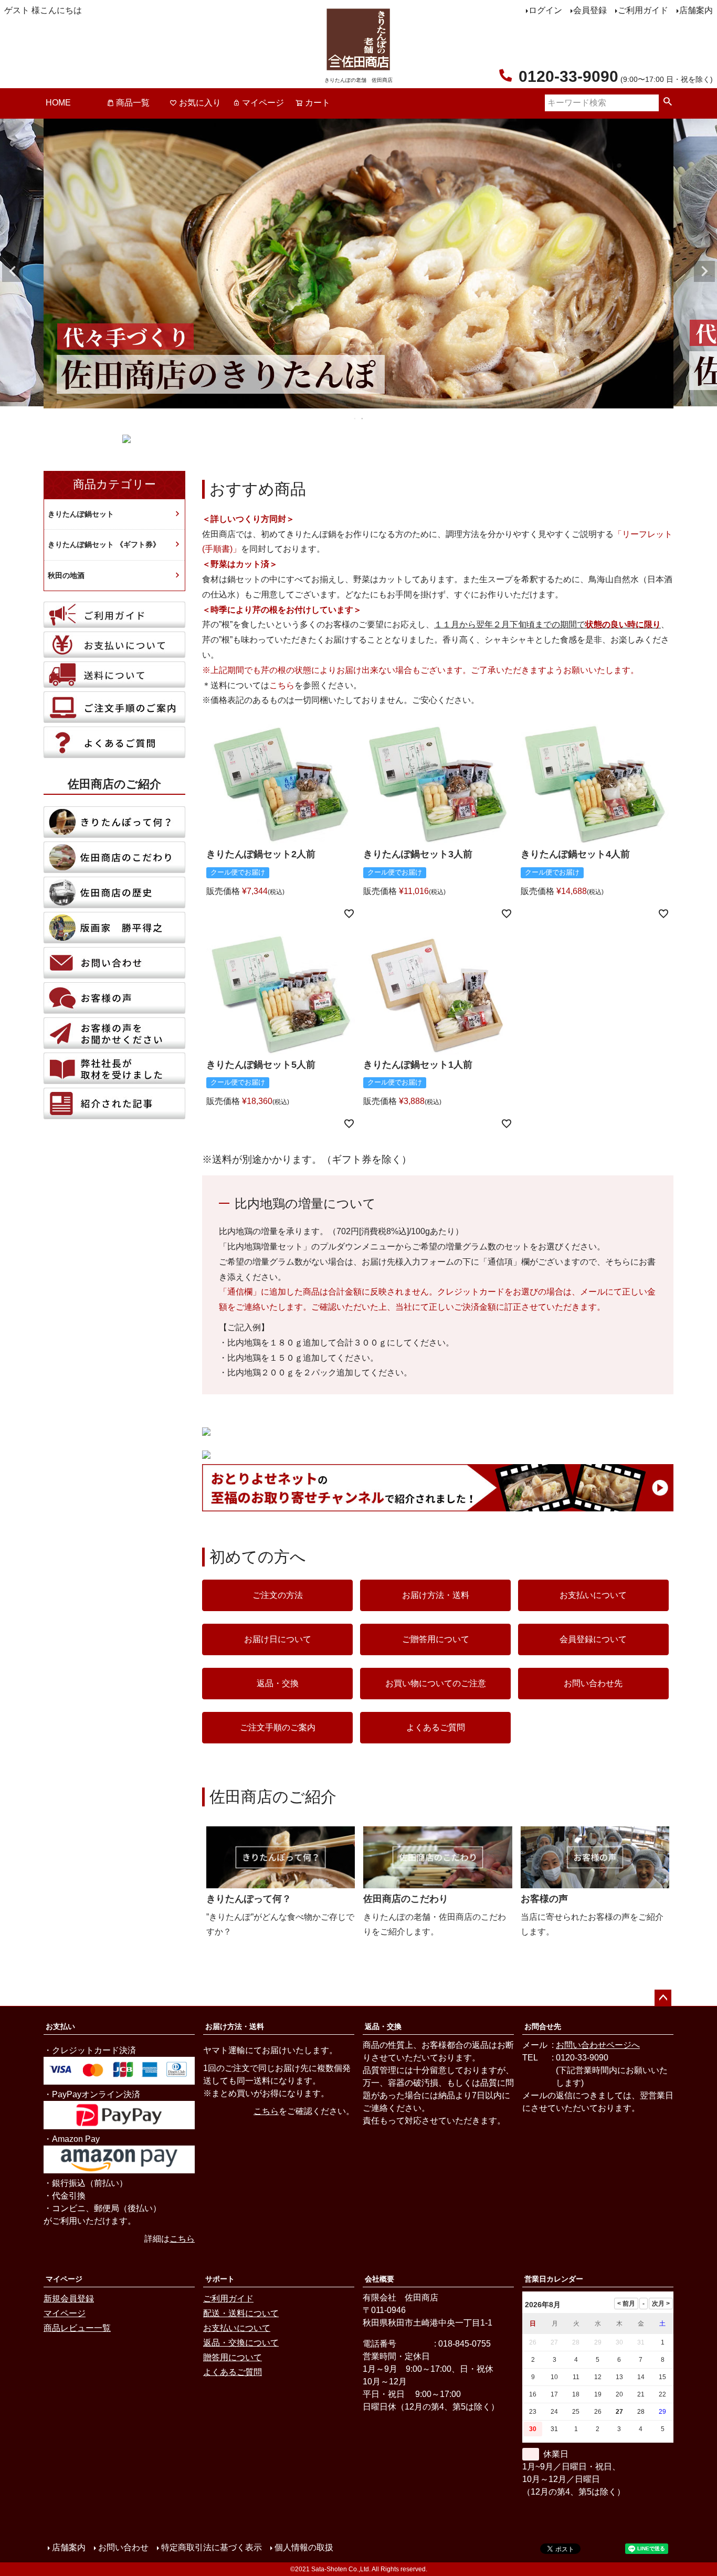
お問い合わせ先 (593, 1683)
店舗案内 (696, 10)
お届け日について (278, 1639)
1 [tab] (355, 418)
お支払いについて (593, 1595)
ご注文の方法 (278, 1595)
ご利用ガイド (643, 10)
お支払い (60, 2026)
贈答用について (233, 2357)
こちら (282, 685)
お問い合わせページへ (598, 2045)
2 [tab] (363, 418)
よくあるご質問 (436, 1727)
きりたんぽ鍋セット (81, 514)
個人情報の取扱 (304, 2547)
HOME (58, 103)
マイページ (263, 103)
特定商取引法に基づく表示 (212, 2547)
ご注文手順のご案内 (278, 1727)
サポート (220, 2279)
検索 (668, 103)
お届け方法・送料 (436, 1595)
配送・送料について (241, 2313)
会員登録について (593, 1639)
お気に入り (200, 103)
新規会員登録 (69, 2299)
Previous (13, 271)
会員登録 (590, 10)
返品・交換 (278, 1683)
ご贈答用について (436, 1639)
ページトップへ (663, 1998)
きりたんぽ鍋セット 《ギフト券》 (104, 544)
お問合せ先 (543, 2026)
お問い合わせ (123, 2547)
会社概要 (379, 2279)
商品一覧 (133, 103)
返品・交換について (241, 2343)
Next (704, 271)
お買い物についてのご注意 (436, 1683)
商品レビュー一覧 (77, 2328)
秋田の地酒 (66, 575)
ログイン (545, 10)
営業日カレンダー (554, 2279)
